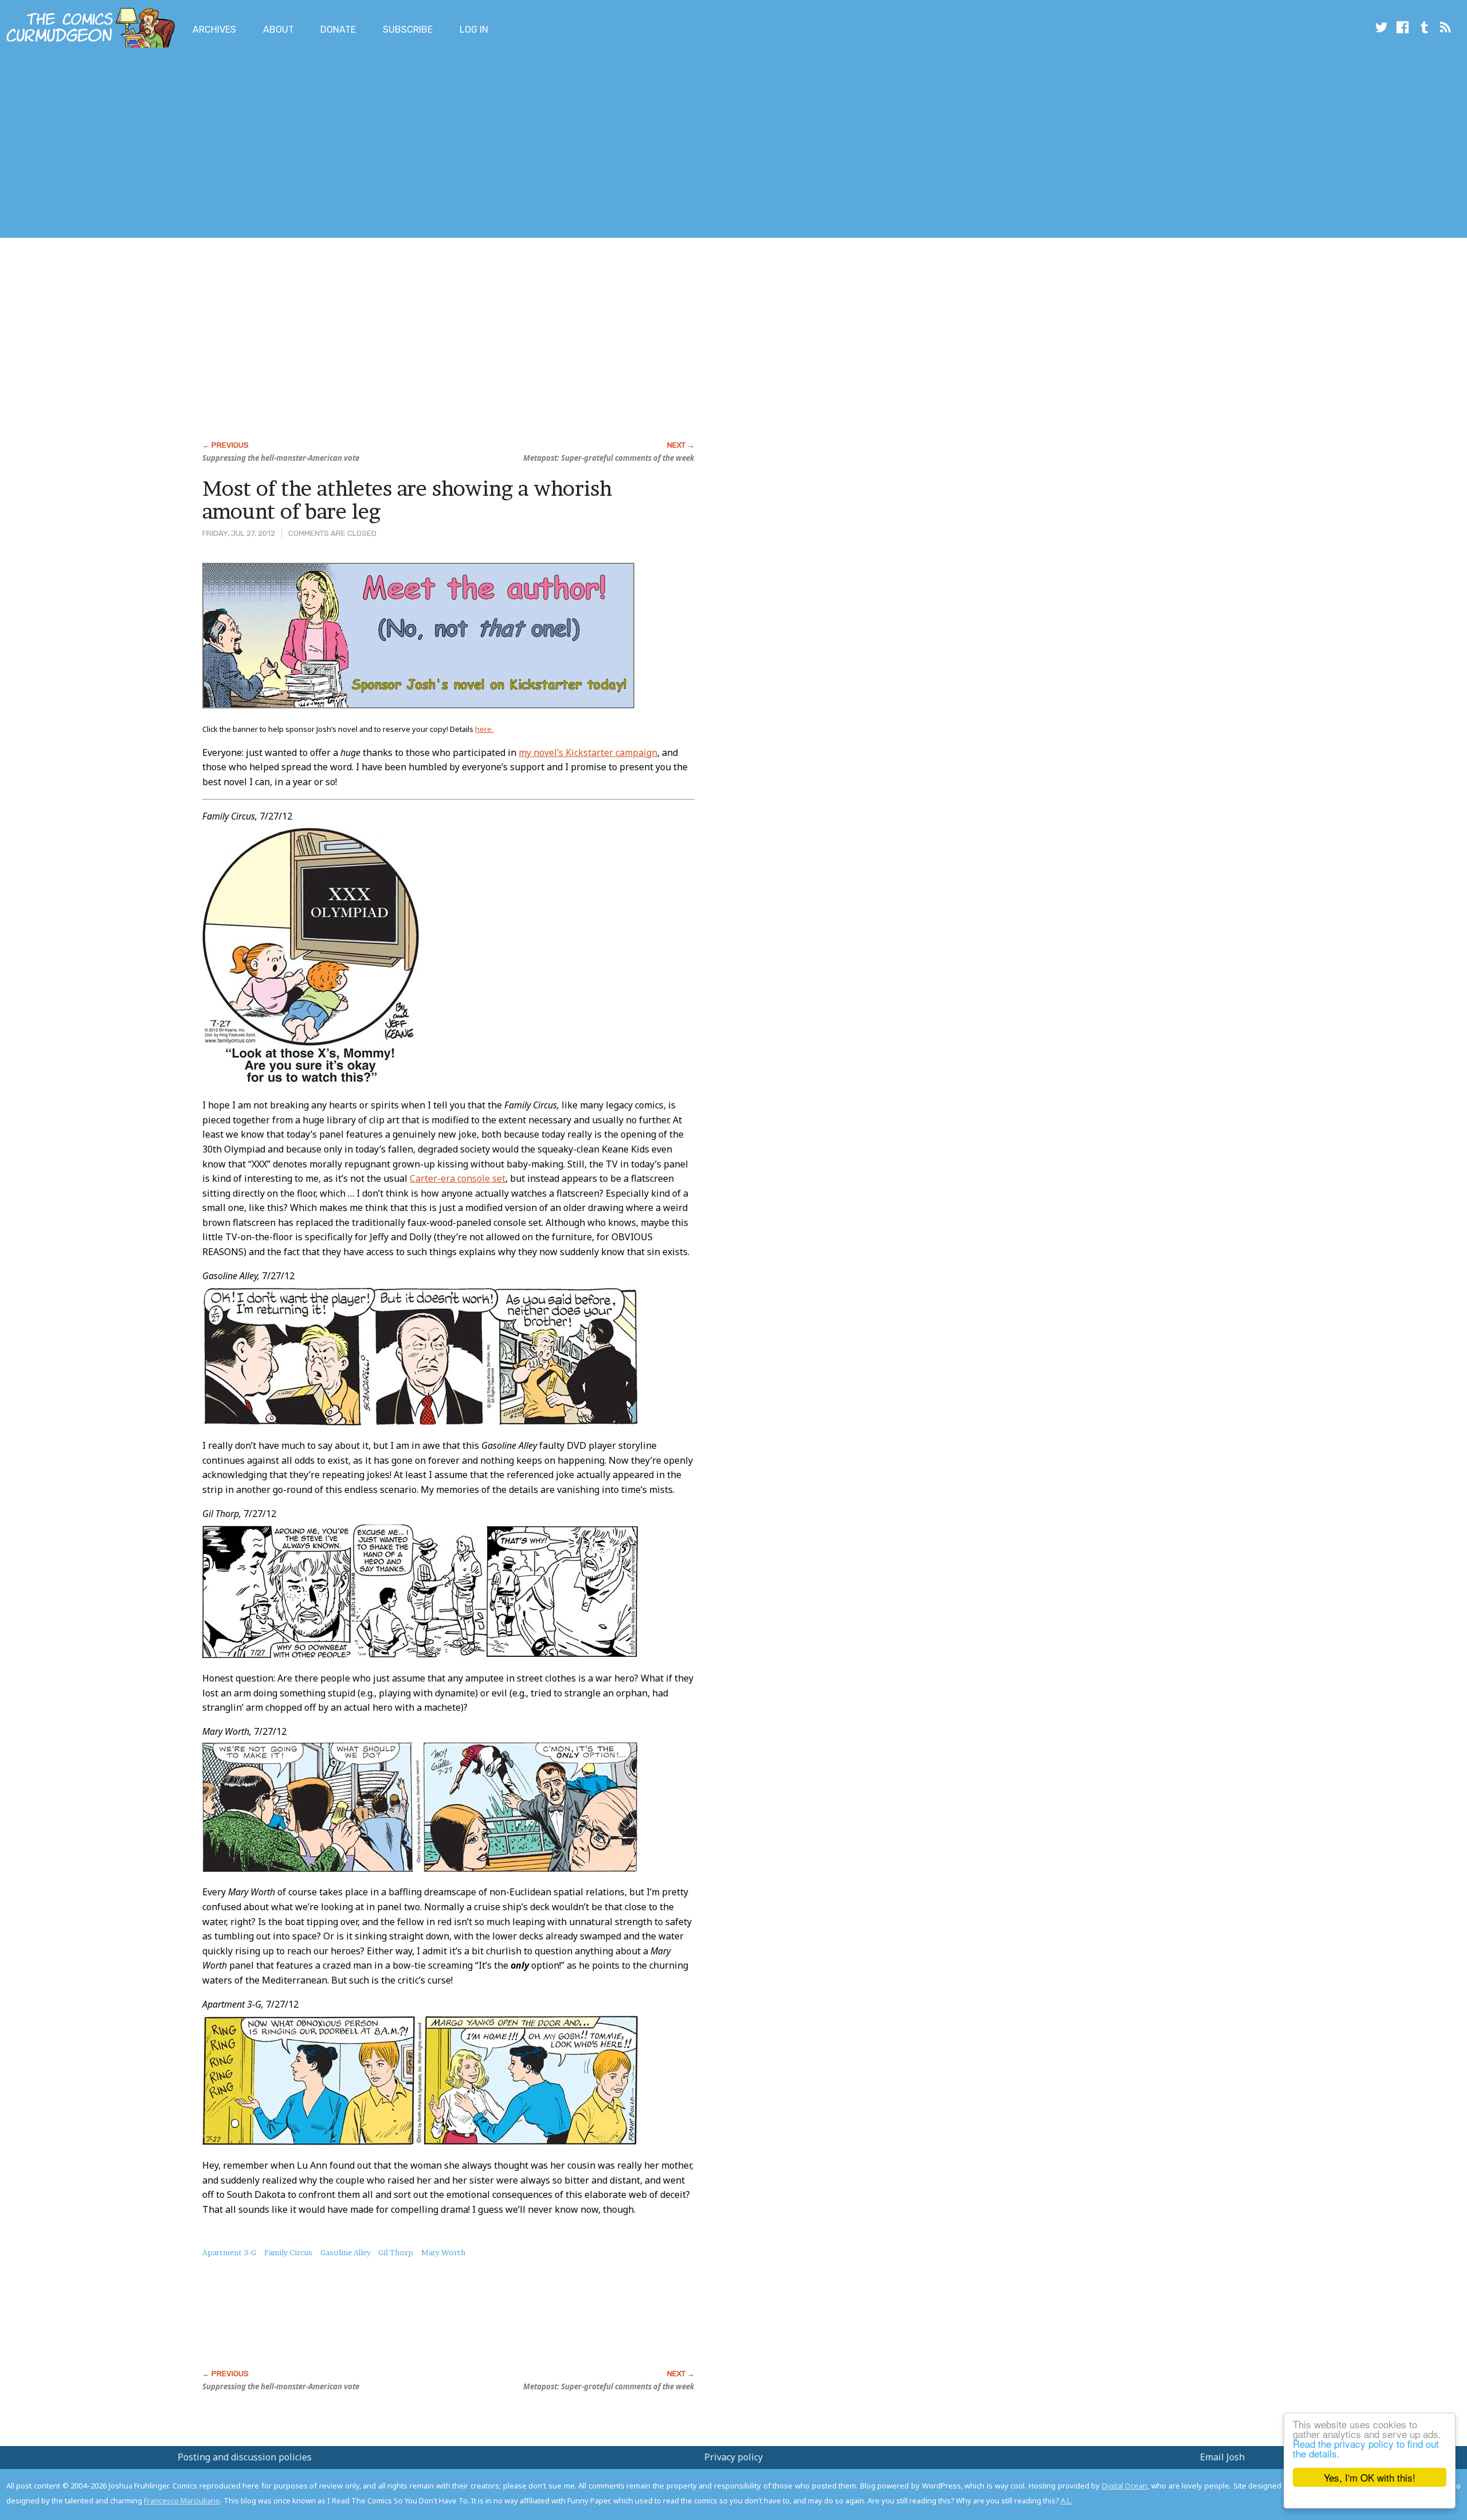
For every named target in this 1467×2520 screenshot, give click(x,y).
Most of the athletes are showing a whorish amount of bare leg (407, 500)
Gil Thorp (396, 2252)
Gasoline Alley (346, 2252)
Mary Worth (443, 2252)
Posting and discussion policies (245, 2457)
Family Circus (288, 2252)
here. (484, 729)
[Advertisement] (209, 145)
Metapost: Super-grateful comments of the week (609, 458)
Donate (338, 30)
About (279, 30)
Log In (474, 30)
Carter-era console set (458, 1178)
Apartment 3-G (229, 2252)
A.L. (1066, 2501)
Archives (214, 30)
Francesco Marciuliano (182, 2501)
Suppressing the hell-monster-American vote (281, 458)
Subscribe (408, 30)
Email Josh (1222, 2457)
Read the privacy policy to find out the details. (1366, 2448)
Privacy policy (733, 2457)
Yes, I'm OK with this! (1370, 2477)
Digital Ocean (1125, 2486)
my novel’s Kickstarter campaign (588, 753)
